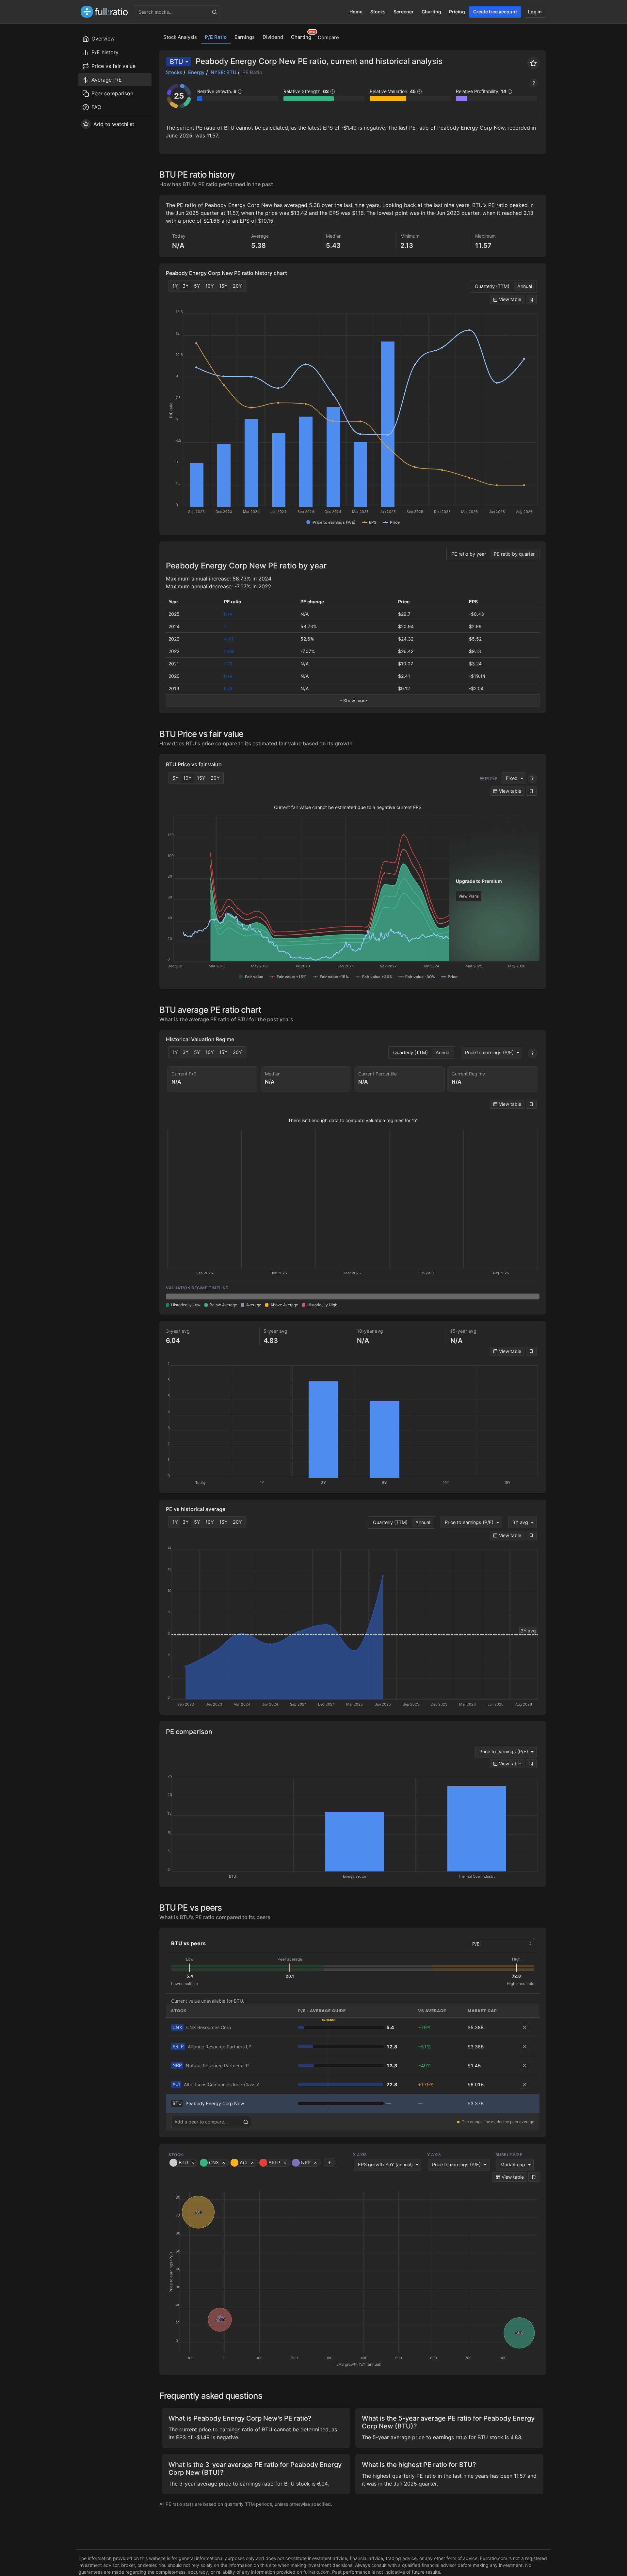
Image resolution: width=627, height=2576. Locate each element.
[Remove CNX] (524, 2027)
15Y (223, 286)
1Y (175, 286)
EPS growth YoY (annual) (385, 2164)
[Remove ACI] (524, 2084)
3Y (186, 286)
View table (509, 299)
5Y (197, 286)
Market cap (513, 2164)
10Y (210, 286)
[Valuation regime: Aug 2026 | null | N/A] (502, 1296)
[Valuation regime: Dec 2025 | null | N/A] (278, 1296)
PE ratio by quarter (514, 554)
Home (356, 12)
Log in (535, 12)
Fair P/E (489, 779)
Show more (355, 700)
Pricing (457, 12)
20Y (237, 286)
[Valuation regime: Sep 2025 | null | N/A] (203, 1296)
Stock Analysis (180, 37)
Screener (404, 12)
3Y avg (520, 1522)
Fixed (512, 778)
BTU (177, 62)
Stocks (378, 12)
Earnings (245, 37)
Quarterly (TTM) (492, 286)
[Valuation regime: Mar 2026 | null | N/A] (353, 1296)
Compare (328, 37)
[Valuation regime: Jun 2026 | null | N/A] (427, 1296)
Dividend (273, 37)
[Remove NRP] (524, 2065)
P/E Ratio (216, 37)
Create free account (495, 12)
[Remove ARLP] (524, 2046)
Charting (431, 12)
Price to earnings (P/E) (489, 1052)
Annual (525, 286)
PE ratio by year (469, 554)
